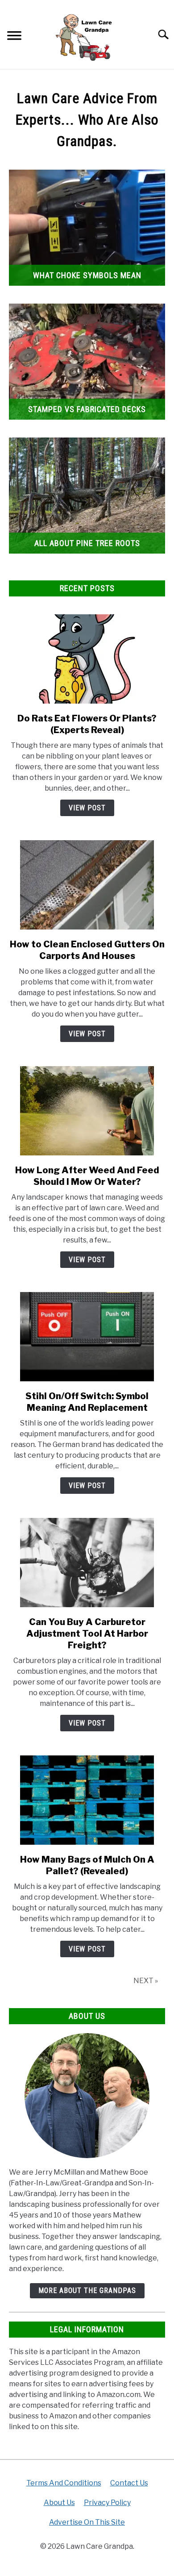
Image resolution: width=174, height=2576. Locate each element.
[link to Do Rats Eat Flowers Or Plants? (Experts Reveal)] (87, 659)
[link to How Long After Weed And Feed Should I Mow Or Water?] (87, 1111)
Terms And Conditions (64, 2483)
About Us (59, 2503)
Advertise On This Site (87, 2522)
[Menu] (14, 37)
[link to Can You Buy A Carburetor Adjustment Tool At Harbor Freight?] (87, 1563)
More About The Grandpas (87, 2290)
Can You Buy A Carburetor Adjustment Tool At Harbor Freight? (87, 1634)
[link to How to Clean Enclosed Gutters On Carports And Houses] (87, 885)
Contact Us (129, 2483)
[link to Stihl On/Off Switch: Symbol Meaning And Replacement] (87, 1337)
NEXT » (146, 1981)
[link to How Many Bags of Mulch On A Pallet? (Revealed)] (87, 1800)
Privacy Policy (107, 2503)
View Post (87, 808)
